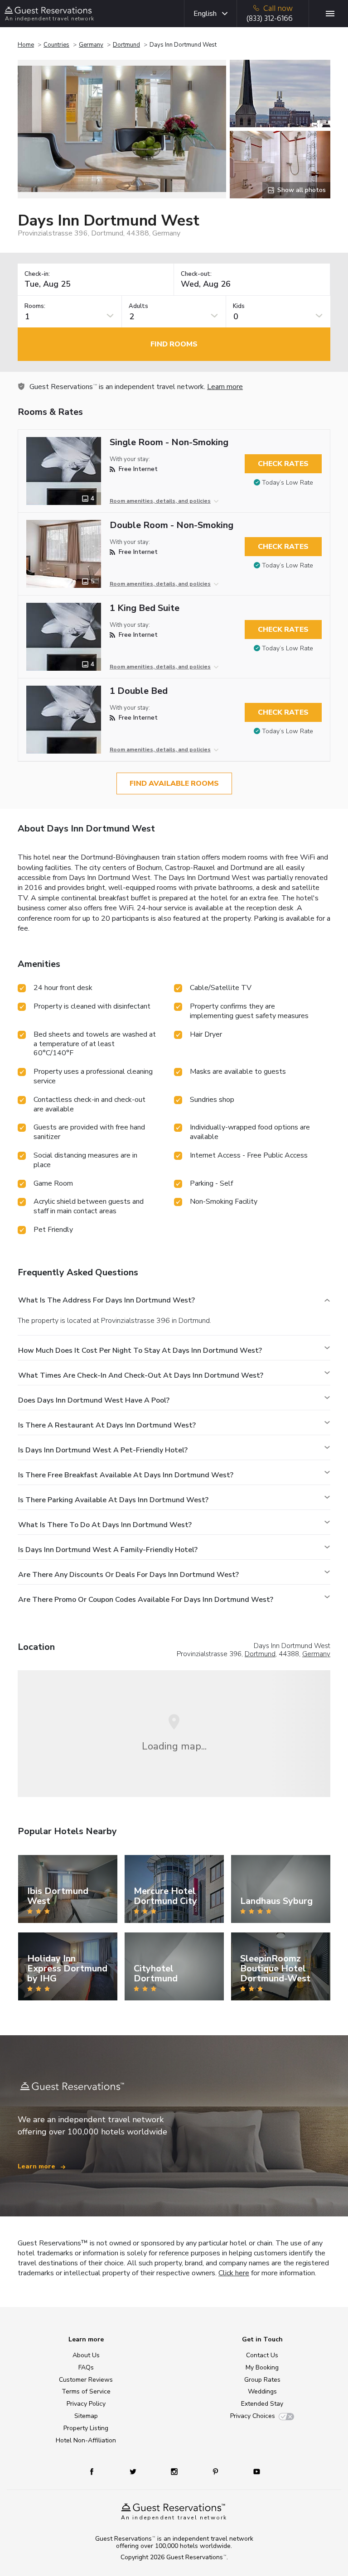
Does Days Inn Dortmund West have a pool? (94, 1400)
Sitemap (86, 2416)
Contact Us (262, 2355)
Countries (56, 45)
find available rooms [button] (174, 783)
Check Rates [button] (283, 464)
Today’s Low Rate (288, 483)
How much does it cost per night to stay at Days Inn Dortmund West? (140, 1350)
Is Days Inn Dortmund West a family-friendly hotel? (108, 1550)
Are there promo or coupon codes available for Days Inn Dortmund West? (146, 1600)
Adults (138, 306)
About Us (86, 2355)
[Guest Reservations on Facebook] (96, 2471)
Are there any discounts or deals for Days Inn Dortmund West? (128, 1575)
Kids (239, 306)
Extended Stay (262, 2404)
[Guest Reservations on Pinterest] (216, 2471)
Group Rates (262, 2380)
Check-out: (196, 274)
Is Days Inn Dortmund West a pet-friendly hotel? (103, 1450)
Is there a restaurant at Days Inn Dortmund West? (107, 1425)
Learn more (225, 387)
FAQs (86, 2367)
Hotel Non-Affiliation (86, 2440)
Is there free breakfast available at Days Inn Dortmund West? (126, 1475)
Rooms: (35, 306)
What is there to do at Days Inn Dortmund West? (105, 1525)
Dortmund (126, 45)
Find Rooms (174, 344)
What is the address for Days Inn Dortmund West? (106, 1300)
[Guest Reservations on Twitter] (134, 2471)
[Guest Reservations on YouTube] (253, 2471)
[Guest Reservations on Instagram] (175, 2471)
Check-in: (37, 274)
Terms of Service (86, 2391)
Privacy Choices (253, 2416)
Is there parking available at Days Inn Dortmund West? (113, 1500)
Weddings (262, 2391)
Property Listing (86, 2428)
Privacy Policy (86, 2404)
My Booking (262, 2367)
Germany (91, 45)
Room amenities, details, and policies (160, 501)
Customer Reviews (86, 2380)
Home (26, 45)
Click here (234, 2273)
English (205, 14)
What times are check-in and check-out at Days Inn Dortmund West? (141, 1375)
